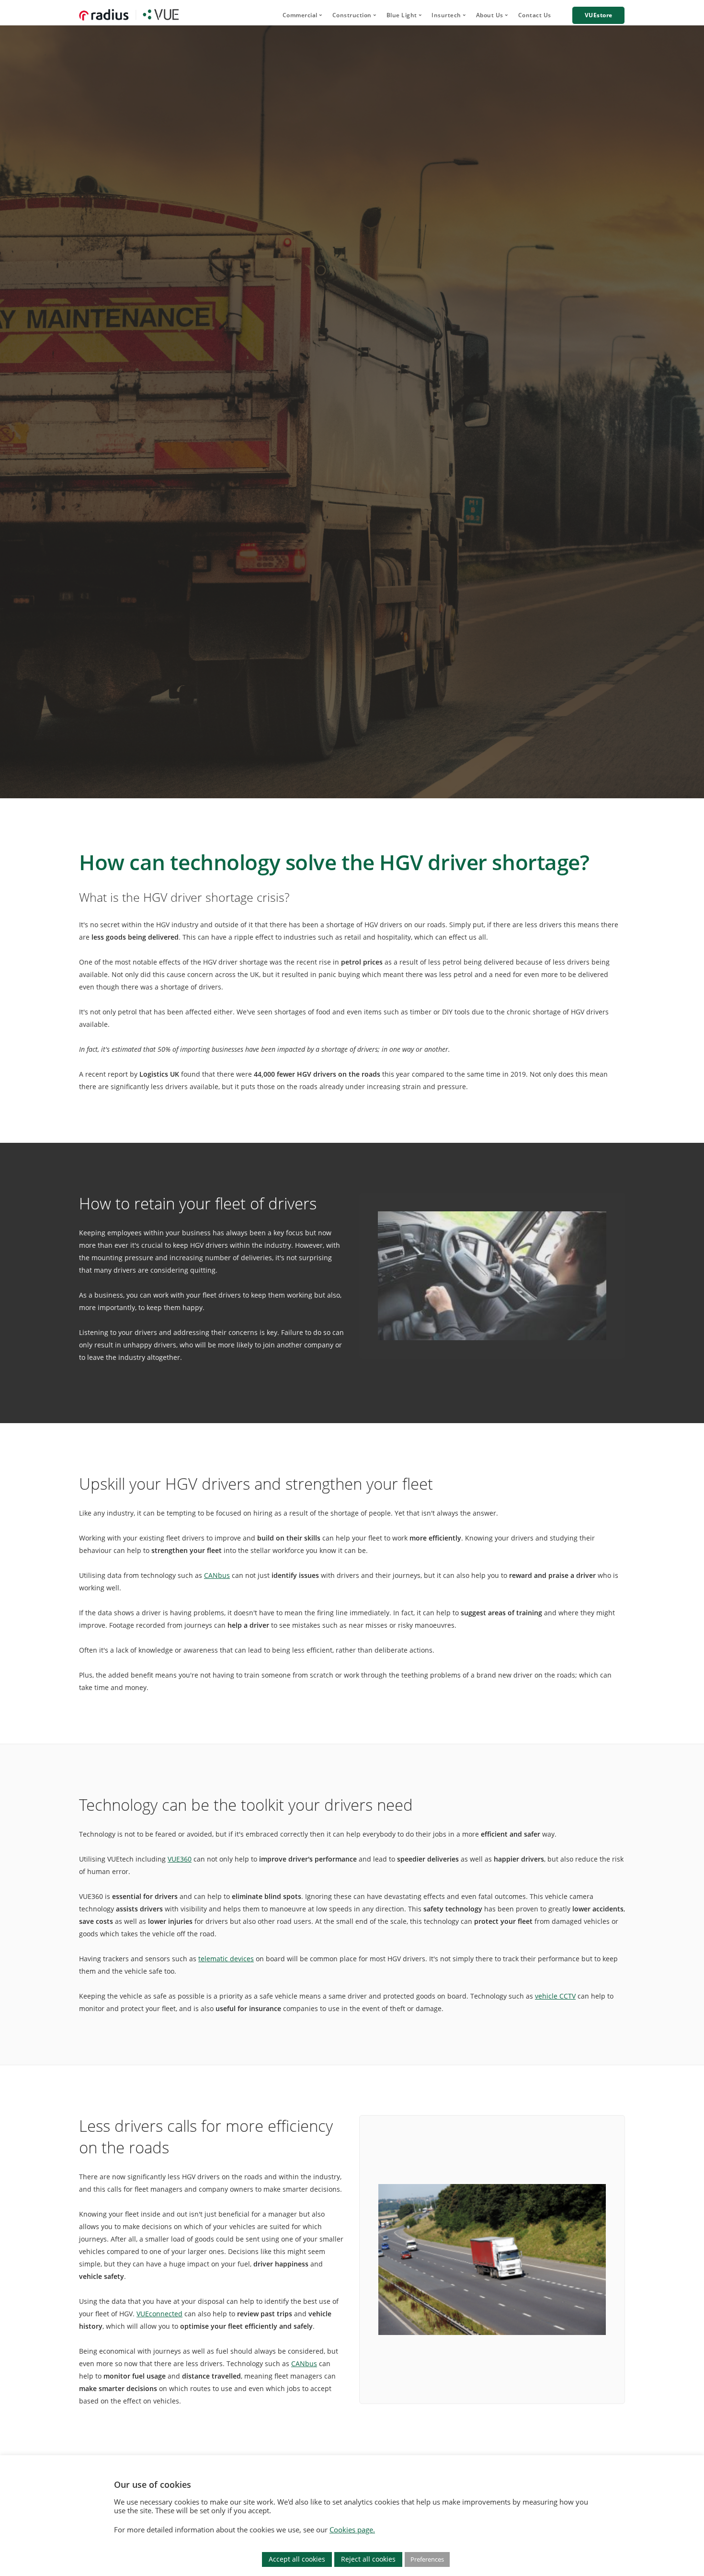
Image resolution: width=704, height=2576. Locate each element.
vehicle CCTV (555, 1996)
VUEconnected (159, 2314)
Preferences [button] (427, 2559)
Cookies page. (352, 2530)
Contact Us (535, 15)
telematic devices (226, 1959)
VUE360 (180, 1859)
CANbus (217, 1575)
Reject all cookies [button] (368, 2559)
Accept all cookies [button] (297, 2559)
